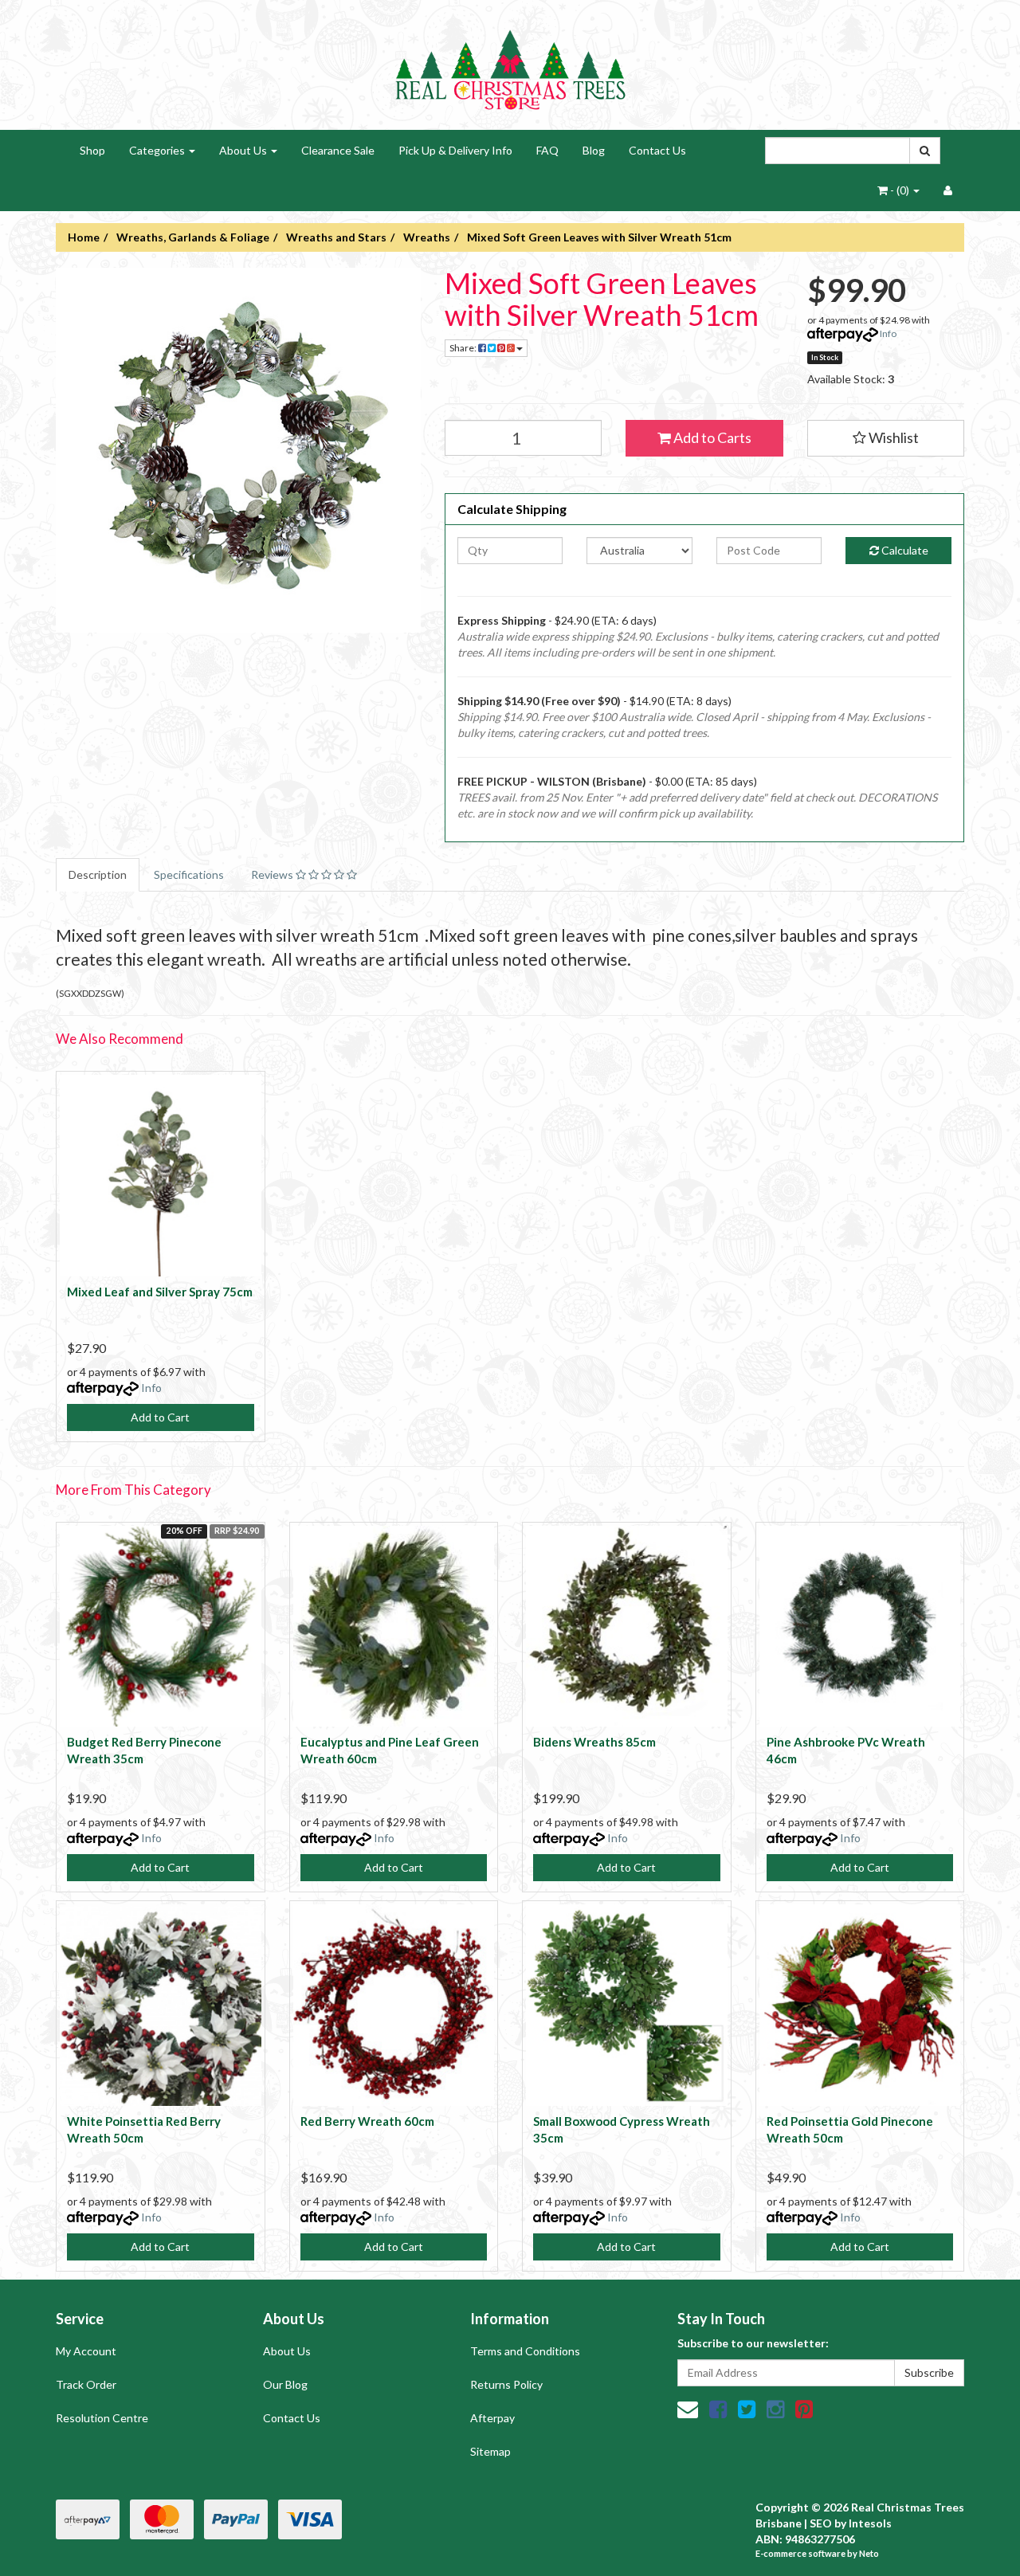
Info (888, 333)
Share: (464, 348)
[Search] (925, 151)
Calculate (904, 550)
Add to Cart (160, 1417)
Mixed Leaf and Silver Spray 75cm (160, 1292)
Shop (92, 150)
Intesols (870, 2523)
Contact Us (657, 150)
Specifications (189, 874)
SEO (821, 2523)
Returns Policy (506, 2384)
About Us (244, 150)
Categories (158, 150)
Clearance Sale (338, 150)
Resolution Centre (102, 2418)
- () (900, 190)
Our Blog (285, 2384)
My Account (86, 2351)
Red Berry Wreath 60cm (367, 2121)
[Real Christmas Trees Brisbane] (510, 63)
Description (98, 874)
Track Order (86, 2384)
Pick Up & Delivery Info (455, 150)
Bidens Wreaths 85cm (594, 1742)
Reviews (273, 874)
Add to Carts (711, 437)
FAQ (547, 150)
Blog (594, 150)
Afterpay (492, 2418)
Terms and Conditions (525, 2351)
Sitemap (490, 2451)
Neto (869, 2553)
